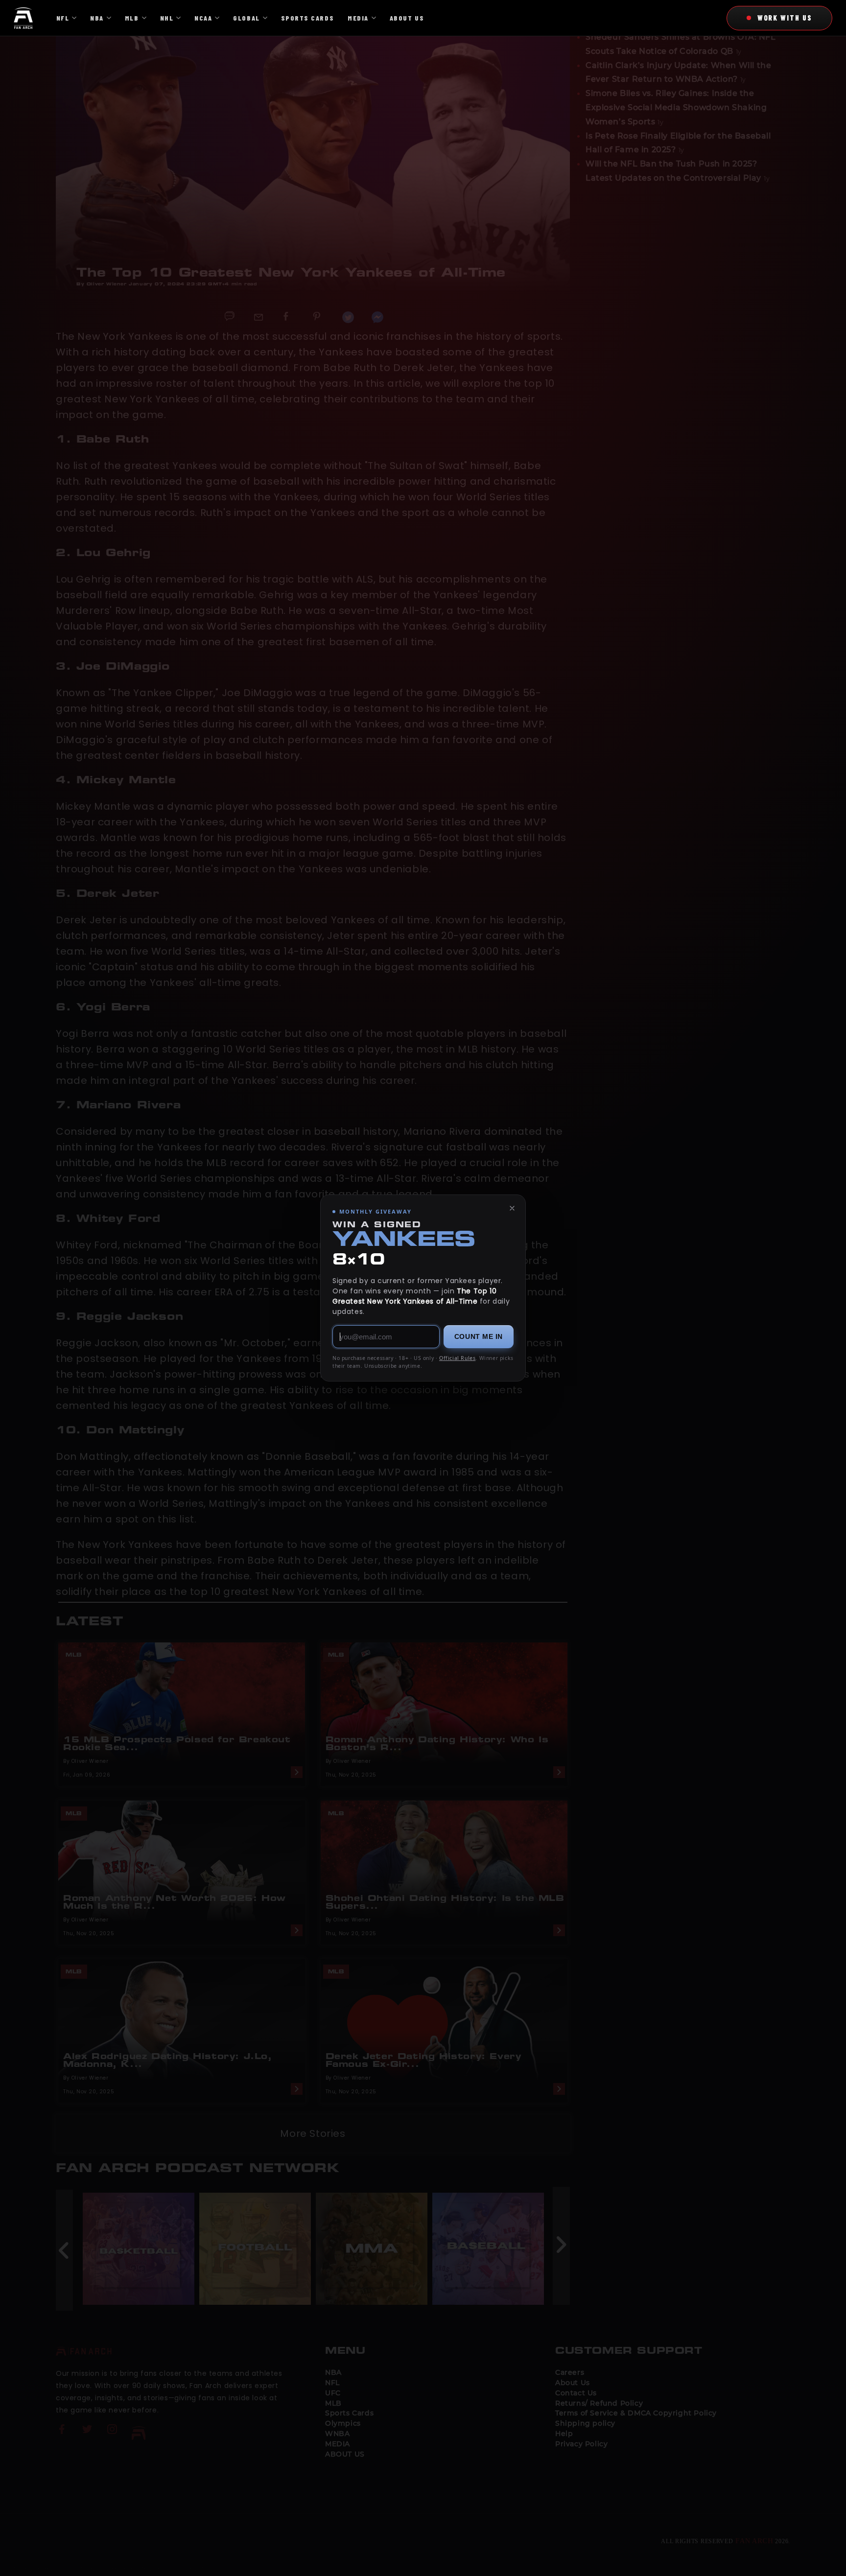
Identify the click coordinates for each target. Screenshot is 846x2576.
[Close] (512, 1208)
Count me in (479, 1336)
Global (246, 18)
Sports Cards (307, 18)
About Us (407, 18)
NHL (167, 18)
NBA (97, 18)
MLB (132, 18)
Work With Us (785, 18)
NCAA (203, 18)
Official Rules (457, 1358)
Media (358, 18)
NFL (63, 18)
